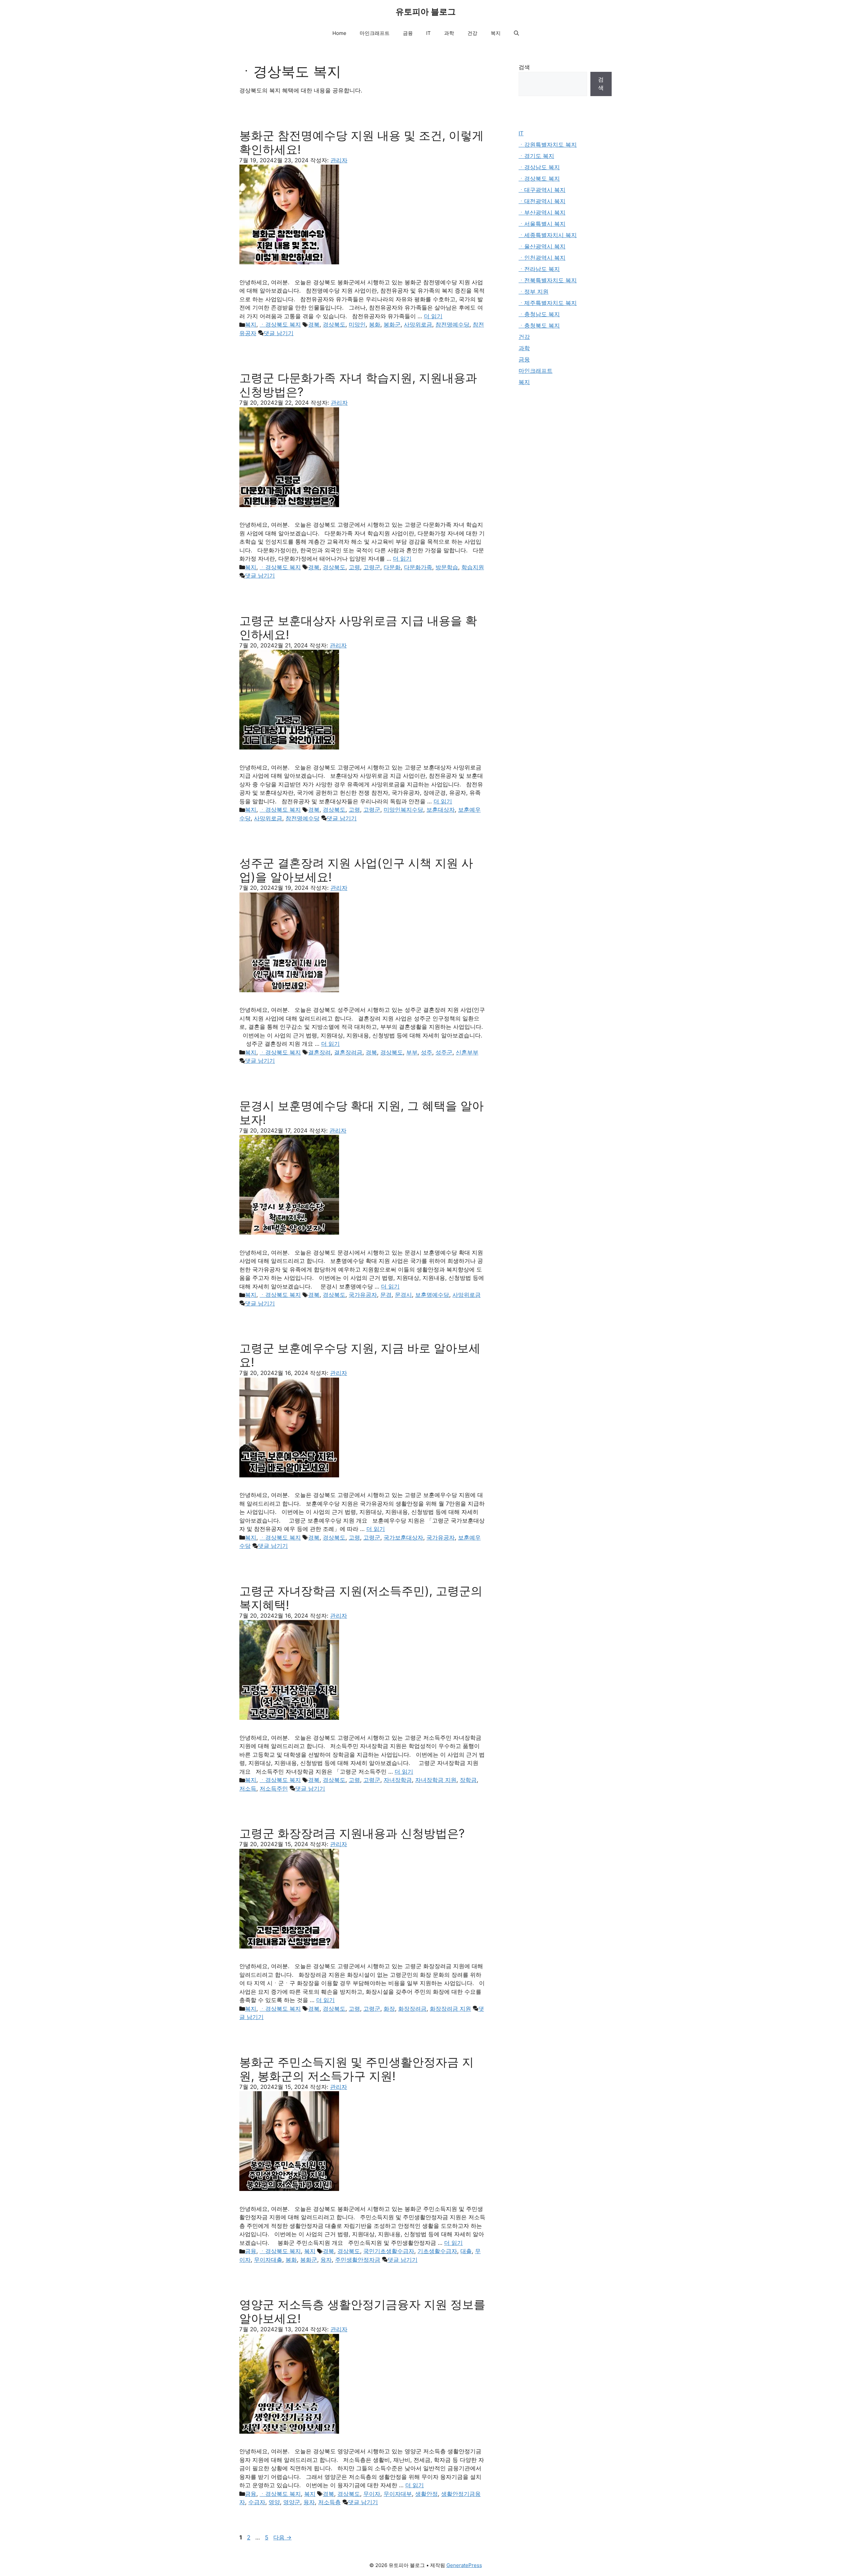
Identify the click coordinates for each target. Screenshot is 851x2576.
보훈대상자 (441, 810)
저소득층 (329, 2502)
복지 (496, 33)
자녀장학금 (398, 1780)
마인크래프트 (375, 33)
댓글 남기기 (279, 333)
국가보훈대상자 (403, 1538)
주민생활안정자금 (358, 2260)
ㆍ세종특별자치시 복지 (548, 235)
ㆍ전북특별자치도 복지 (548, 280)
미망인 (357, 325)
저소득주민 (274, 1789)
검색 (524, 67)
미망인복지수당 (403, 810)
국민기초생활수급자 (389, 2251)
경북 (314, 325)
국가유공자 (363, 1295)
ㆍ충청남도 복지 (539, 314)
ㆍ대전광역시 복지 (542, 201)
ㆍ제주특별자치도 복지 (548, 303)
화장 (389, 2009)
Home (339, 33)
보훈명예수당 (432, 1295)
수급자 (257, 2502)
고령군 (372, 567)
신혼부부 (467, 1052)
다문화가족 (418, 567)
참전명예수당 (452, 325)
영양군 (292, 2502)
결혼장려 (319, 1052)
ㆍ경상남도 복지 (539, 167)
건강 (472, 33)
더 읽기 (433, 316)
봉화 (375, 325)
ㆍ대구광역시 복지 (542, 190)
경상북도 (334, 325)
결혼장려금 (348, 1052)
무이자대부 (398, 2494)
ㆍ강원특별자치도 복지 (548, 145)
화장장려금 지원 (450, 2009)
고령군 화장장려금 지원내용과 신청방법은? (352, 1833)
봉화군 (392, 325)
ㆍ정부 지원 (534, 292)
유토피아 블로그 (426, 12)
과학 (449, 33)
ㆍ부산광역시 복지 (542, 212)
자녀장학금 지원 (436, 1780)
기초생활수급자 (437, 2251)
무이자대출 (268, 2260)
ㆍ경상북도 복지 (280, 325)
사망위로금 (418, 325)
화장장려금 (412, 2009)
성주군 (444, 1052)
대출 (466, 2251)
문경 (386, 1295)
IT (428, 33)
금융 (408, 33)
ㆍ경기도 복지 (536, 156)
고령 (354, 567)
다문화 (392, 567)
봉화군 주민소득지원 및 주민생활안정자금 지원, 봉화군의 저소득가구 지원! (357, 2069)
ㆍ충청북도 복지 (539, 326)
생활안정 (426, 2494)
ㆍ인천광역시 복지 (542, 258)
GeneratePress (464, 2565)
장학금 (468, 1780)
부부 (412, 1052)
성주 (426, 1052)
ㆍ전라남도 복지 (539, 269)
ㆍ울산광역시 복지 (542, 246)
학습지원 (473, 567)
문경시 (403, 1295)
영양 (274, 2502)
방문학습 (447, 567)
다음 (282, 2537)
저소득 (248, 1789)
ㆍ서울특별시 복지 (542, 224)
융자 (326, 2260)
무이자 (372, 2494)
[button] (516, 33)
